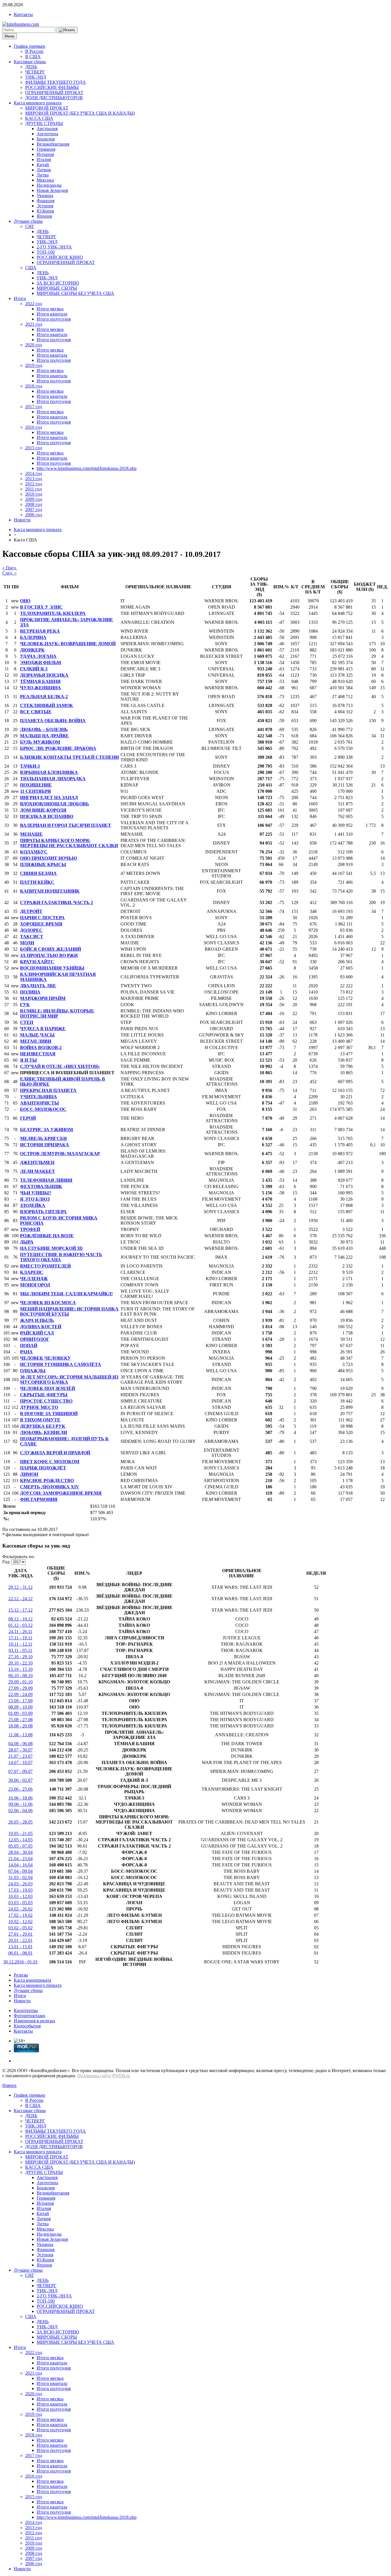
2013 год (34, 479)
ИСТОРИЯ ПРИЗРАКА (45, 1145)
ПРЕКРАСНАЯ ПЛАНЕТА (48, 1090)
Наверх (9, 2085)
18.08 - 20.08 (20, 1726)
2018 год (34, 386)
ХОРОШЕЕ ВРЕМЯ (41, 924)
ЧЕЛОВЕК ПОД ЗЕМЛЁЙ (48, 1388)
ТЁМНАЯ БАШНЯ (40, 681)
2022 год (34, 304)
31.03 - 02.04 (20, 1877)
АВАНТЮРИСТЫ (40, 1103)
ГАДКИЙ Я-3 (34, 669)
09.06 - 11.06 (21, 1804)
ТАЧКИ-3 (30, 766)
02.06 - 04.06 (20, 1811)
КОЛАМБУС (34, 852)
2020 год (34, 345)
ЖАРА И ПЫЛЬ (37, 1320)
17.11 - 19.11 (20, 1638)
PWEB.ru (121, 2076)
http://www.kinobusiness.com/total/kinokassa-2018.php (87, 468)
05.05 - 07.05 (20, 1846)
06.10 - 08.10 (20, 1676)
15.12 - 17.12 (20, 1610)
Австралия (47, 129)
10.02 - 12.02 (20, 1921)
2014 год (34, 473)
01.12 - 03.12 (20, 1625)
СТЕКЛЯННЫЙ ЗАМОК (47, 705)
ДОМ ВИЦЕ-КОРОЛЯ (43, 810)
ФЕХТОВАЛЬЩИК (41, 1186)
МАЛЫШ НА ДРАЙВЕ (44, 736)
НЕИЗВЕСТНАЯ (38, 1054)
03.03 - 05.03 (20, 1903)
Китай (43, 165)
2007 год (34, 510)
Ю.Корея (45, 211)
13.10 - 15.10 (20, 1669)
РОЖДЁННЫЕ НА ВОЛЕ (47, 1236)
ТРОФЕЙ (30, 1229)
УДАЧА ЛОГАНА (38, 656)
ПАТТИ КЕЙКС (37, 882)
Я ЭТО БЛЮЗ (35, 1199)
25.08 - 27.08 (20, 1720)
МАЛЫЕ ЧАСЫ (37, 1035)
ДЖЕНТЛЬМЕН (37, 1162)
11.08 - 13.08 (21, 1735)
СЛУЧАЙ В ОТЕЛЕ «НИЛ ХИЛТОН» (60, 1066)
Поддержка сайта (94, 2076)
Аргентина (47, 134)
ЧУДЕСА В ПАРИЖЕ (43, 1029)
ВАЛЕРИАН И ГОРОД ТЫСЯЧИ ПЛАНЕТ (66, 825)
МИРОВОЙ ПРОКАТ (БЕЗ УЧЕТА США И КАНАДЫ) (80, 113)
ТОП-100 (46, 252)
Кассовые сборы (30, 62)
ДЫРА (27, 1242)
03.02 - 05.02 (20, 1928)
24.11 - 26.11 (20, 1631)
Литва (43, 175)
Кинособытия (27, 2026)
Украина (45, 195)
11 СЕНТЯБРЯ (35, 791)
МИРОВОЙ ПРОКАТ (47, 108)
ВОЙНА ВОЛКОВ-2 (41, 1047)
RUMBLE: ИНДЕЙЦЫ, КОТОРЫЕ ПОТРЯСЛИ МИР (57, 1013)
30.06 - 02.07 (20, 1780)
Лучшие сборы (28, 221)
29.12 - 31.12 (20, 1587)
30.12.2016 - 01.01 (20, 1962)
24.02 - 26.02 (20, 1909)
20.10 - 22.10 (20, 1663)
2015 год (34, 448)
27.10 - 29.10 (20, 1657)
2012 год (34, 484)
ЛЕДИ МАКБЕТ (37, 1171)
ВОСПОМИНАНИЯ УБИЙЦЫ (52, 968)
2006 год (34, 515)
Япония (44, 216)
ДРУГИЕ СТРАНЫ (44, 123)
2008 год (34, 504)
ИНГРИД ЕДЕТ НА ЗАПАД (49, 798)
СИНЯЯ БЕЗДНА (38, 873)
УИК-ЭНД (36, 77)
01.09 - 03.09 (20, 1713)
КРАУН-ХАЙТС (37, 962)
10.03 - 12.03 (20, 1896)
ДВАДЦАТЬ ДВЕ (38, 986)
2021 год (34, 324)
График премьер (29, 46)
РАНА (26, 1352)
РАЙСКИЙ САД (37, 1333)
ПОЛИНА (30, 992)
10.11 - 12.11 (20, 1644)
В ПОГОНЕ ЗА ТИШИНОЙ (49, 1414)
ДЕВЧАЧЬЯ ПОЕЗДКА (44, 675)
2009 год (34, 499)
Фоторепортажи (29, 2016)
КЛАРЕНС (32, 1272)
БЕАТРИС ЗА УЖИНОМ (47, 1130)
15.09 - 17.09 (20, 1701)
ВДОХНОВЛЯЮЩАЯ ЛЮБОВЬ (55, 804)
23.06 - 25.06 (20, 1789)
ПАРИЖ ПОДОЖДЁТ (43, 1468)
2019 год (34, 365)
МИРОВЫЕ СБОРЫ (57, 288)
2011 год (33, 489)
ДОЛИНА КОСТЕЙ (41, 1327)
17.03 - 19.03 (20, 1890)
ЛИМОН (29, 1474)
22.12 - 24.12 (20, 1599)
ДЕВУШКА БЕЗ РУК (43, 1426)
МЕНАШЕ (31, 834)
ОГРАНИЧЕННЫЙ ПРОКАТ (54, 93)
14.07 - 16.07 (20, 1762)
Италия (44, 159)
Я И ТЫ (28, 1060)
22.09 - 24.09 (20, 1694)
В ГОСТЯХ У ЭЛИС (41, 607)
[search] (67, 30)
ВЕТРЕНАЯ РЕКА (40, 631)
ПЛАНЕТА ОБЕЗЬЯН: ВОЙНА (53, 721)
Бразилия (46, 139)
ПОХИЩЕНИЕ (36, 785)
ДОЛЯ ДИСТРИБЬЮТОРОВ (54, 98)
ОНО (25, 601)
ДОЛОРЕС (31, 930)
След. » (9, 573)
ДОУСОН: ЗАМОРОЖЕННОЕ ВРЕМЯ (61, 1493)
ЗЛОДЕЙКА (33, 1205)
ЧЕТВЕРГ (35, 72)
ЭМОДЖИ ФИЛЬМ (41, 663)
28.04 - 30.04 (20, 1852)
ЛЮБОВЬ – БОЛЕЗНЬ (44, 729)
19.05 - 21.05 (20, 1833)
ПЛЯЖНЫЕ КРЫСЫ (43, 864)
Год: (6, 1562)
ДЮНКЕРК (32, 650)
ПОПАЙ (29, 1345)
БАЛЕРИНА (33, 637)
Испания (45, 154)
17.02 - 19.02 (20, 1915)
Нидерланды (49, 185)
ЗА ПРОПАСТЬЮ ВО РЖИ (49, 955)
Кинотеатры (26, 2010)
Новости (22, 520)
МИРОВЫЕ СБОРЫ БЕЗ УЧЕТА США (75, 293)
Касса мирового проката (38, 103)
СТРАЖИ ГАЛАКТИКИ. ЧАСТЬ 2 (57, 902)
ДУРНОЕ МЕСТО (39, 1407)
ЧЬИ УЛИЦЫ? (36, 1193)
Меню (10, 36)
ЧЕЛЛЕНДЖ (34, 1279)
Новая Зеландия (52, 190)
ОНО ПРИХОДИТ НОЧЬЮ (49, 858)
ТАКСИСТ (32, 937)
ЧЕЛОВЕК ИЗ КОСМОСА (48, 1303)
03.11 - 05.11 (20, 1650)
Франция (46, 201)
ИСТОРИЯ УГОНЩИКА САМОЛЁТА (61, 1364)
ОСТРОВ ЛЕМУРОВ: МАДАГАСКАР (60, 1154)
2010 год (34, 494)
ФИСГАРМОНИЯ (39, 1499)
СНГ (30, 226)
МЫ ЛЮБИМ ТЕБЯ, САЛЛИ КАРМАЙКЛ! (66, 1294)
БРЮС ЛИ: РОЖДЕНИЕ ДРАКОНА (58, 748)
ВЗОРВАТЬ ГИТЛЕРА (43, 1212)
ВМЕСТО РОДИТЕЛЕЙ (45, 1266)
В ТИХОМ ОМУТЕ (40, 1420)
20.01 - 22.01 (20, 1940)
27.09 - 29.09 (20, 1688)
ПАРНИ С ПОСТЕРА (42, 918)
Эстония (45, 206)
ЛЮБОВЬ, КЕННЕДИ (44, 1432)
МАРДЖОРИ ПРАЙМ (43, 998)
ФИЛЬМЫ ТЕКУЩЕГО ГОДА (56, 82)
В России (34, 51)
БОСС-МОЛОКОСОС (43, 1109)
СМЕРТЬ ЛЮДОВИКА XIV (50, 1487)
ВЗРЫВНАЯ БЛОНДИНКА (49, 772)
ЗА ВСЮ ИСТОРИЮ (58, 283)
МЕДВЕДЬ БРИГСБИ (43, 1138)
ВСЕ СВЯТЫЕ (36, 712)
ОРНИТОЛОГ (35, 1339)
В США (33, 56)
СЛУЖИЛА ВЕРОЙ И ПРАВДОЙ (55, 1453)
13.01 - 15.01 (20, 1947)
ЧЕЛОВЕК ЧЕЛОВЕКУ (46, 1358)
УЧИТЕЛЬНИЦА (38, 1097)
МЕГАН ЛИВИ (36, 1041)
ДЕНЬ (31, 67)
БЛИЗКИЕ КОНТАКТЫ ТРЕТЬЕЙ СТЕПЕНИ (69, 757)
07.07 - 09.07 (20, 1771)
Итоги (20, 298)
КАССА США (39, 118)
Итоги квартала (52, 314)
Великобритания (53, 144)
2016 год (34, 427)
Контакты (23, 14)
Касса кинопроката (32, 1980)
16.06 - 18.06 (20, 1798)
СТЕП (27, 1022)
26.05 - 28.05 (20, 1822)
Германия (46, 149)
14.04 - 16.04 (20, 1865)
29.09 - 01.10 (20, 1682)
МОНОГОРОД (35, 1285)
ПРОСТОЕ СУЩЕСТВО (46, 1401)
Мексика (45, 180)
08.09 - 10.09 (20, 1707)
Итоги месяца (50, 309)
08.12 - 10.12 (20, 1619)
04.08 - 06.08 (20, 1744)
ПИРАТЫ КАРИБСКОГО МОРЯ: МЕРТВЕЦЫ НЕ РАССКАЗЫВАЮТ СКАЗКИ (69, 843)
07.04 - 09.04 (20, 1871)
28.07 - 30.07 (20, 1750)
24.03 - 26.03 (20, 1884)
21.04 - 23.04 (20, 1859)
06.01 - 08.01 (20, 1953)
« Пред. (10, 568)
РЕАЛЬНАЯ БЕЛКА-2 (44, 697)
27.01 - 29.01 (20, 1934)
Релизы (21, 1975)
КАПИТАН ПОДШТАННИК (50, 891)
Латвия (44, 170)
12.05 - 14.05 (20, 1840)
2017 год (34, 407)
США (31, 268)
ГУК (25, 1005)
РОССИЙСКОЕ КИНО (60, 257)
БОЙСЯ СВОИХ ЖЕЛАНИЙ (51, 949)
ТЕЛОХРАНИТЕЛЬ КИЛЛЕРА (53, 613)
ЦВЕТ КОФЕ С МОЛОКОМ (50, 1462)
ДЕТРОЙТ (31, 911)
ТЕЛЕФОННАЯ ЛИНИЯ (46, 1180)
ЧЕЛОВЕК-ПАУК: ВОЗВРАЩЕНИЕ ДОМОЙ (68, 644)
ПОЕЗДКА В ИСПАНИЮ (47, 816)
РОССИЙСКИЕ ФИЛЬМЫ (52, 87)
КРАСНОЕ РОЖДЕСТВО (47, 1480)
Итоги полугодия (54, 319)
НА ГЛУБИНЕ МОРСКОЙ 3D (51, 1248)
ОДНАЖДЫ (33, 1371)
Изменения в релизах (34, 2021)
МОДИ (27, 943)
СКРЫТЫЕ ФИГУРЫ (44, 1395)
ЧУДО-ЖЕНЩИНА (41, 688)
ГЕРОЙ (28, 1118)
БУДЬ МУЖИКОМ (40, 742)
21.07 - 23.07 (20, 1756)
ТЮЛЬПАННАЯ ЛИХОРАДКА (53, 779)
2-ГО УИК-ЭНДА (54, 247)
